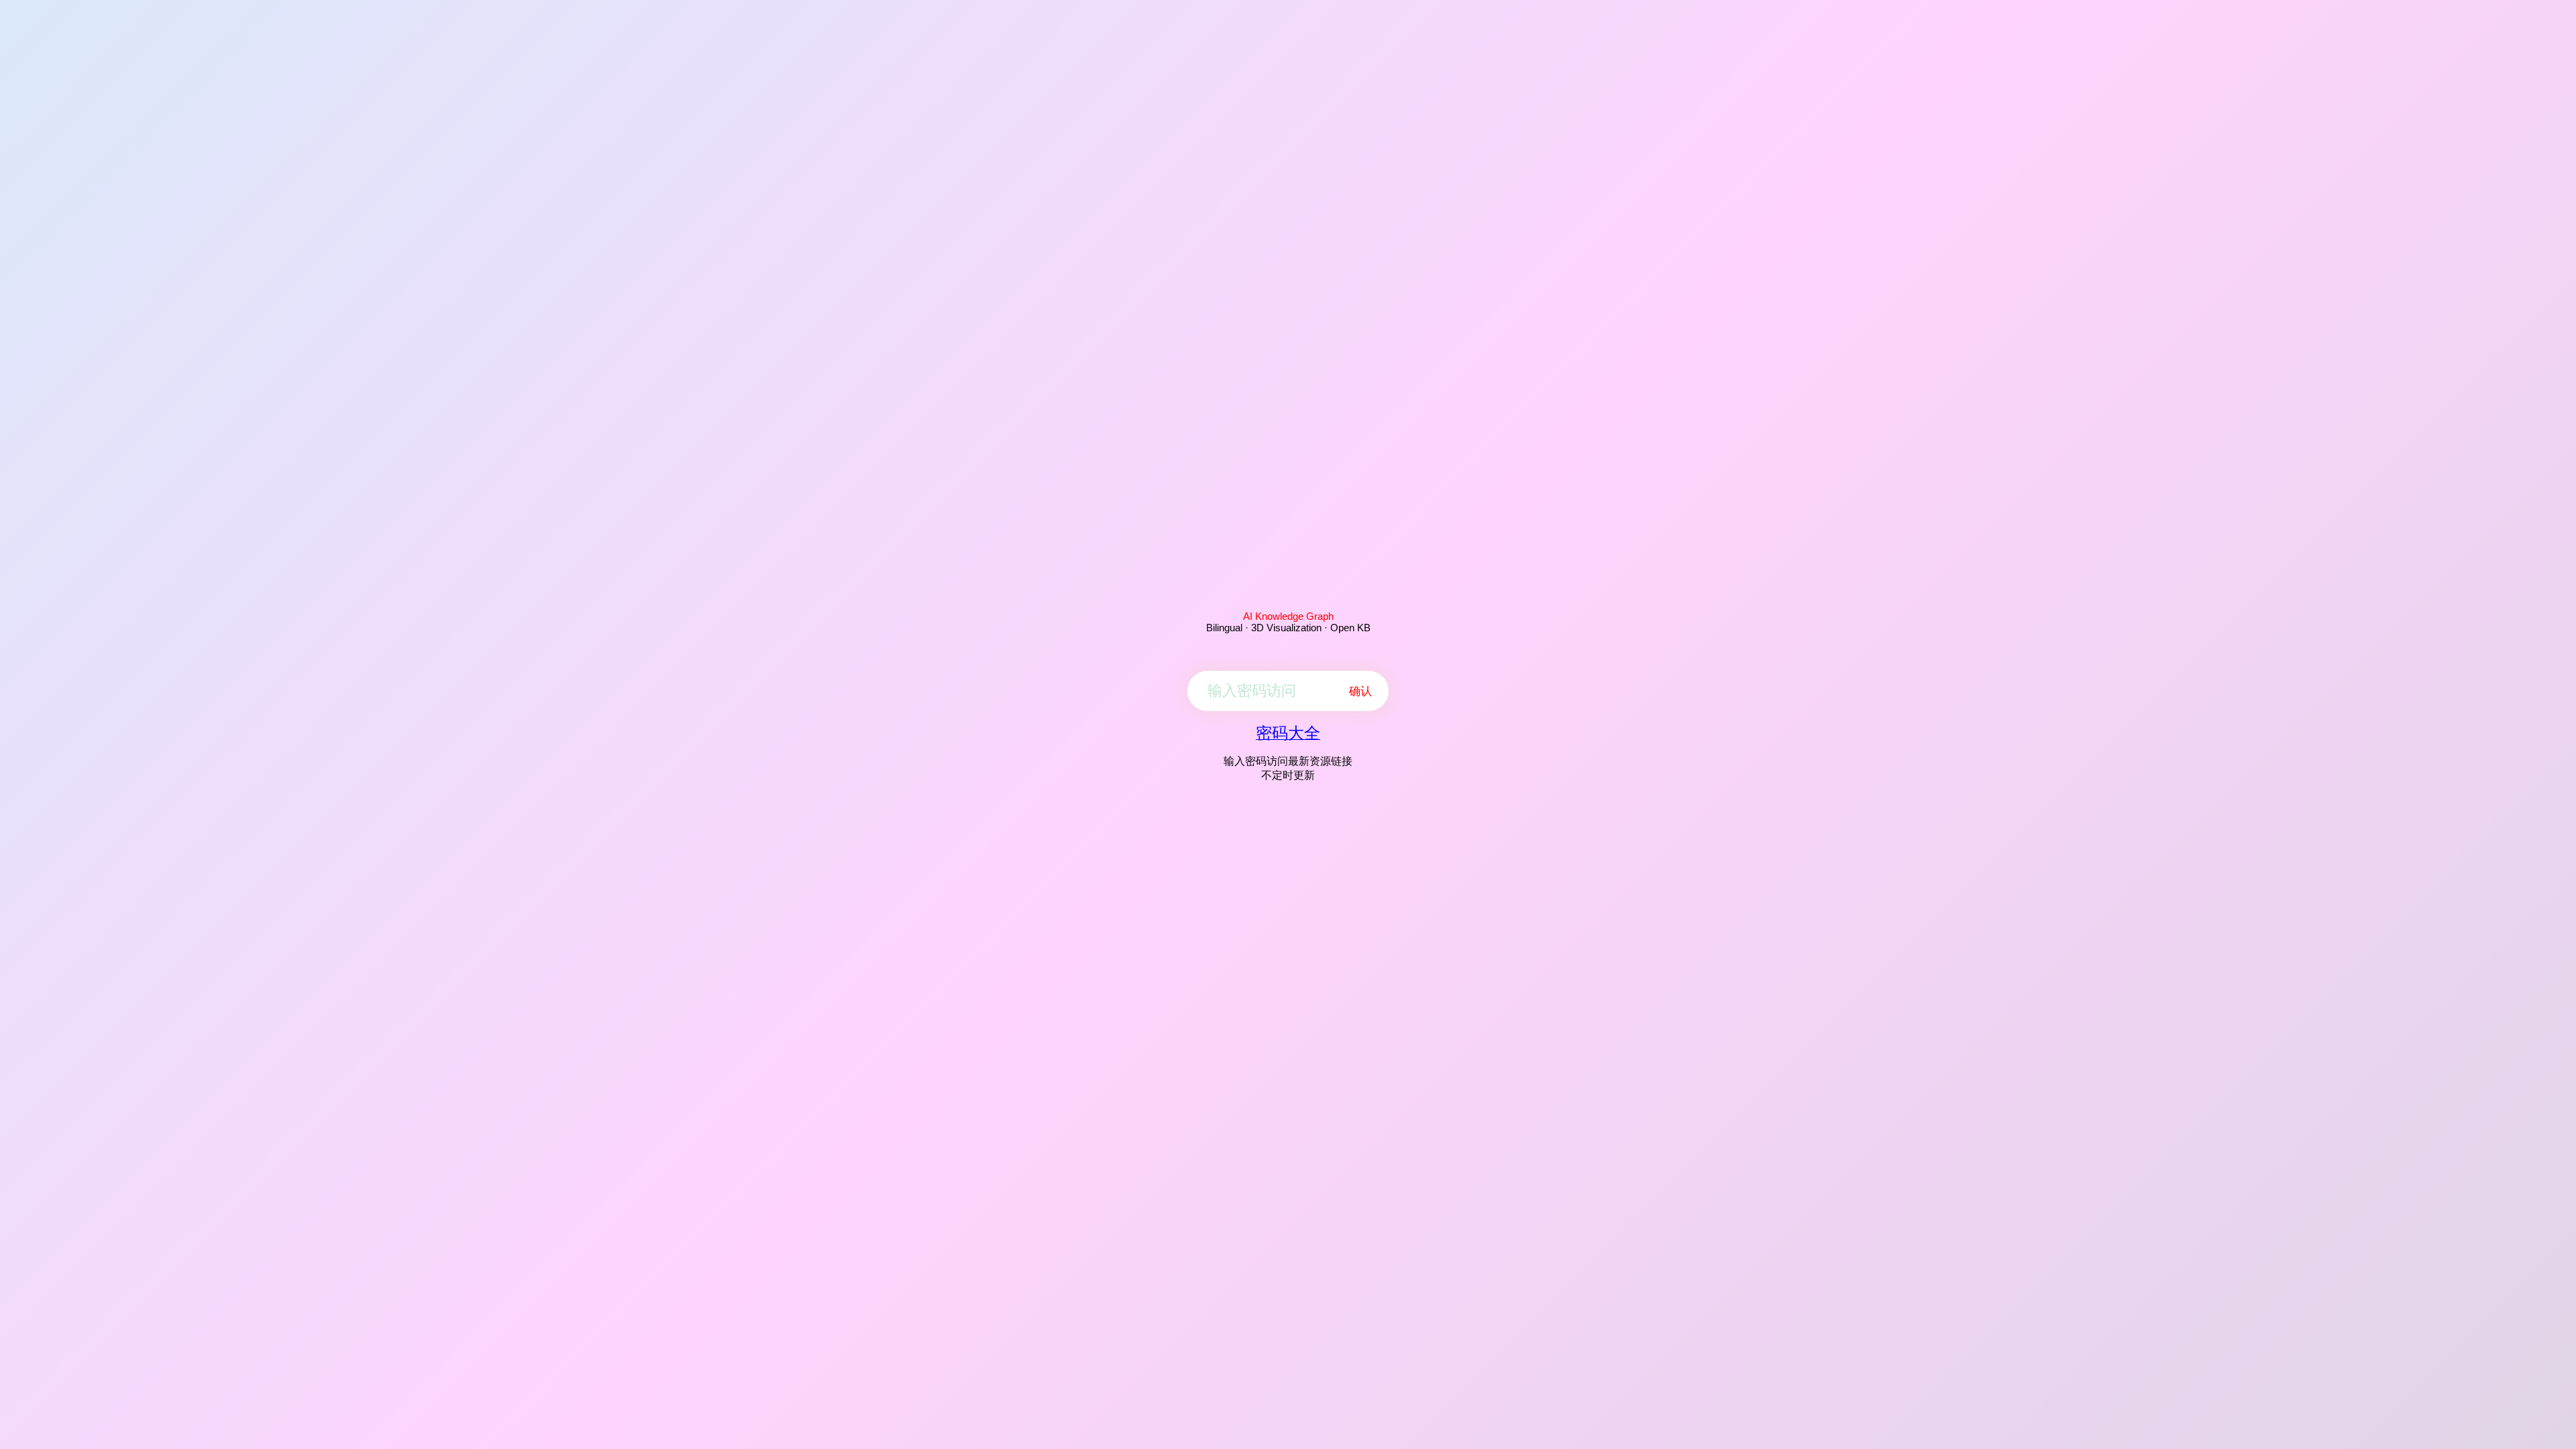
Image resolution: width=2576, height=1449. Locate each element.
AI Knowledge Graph (1288, 616)
